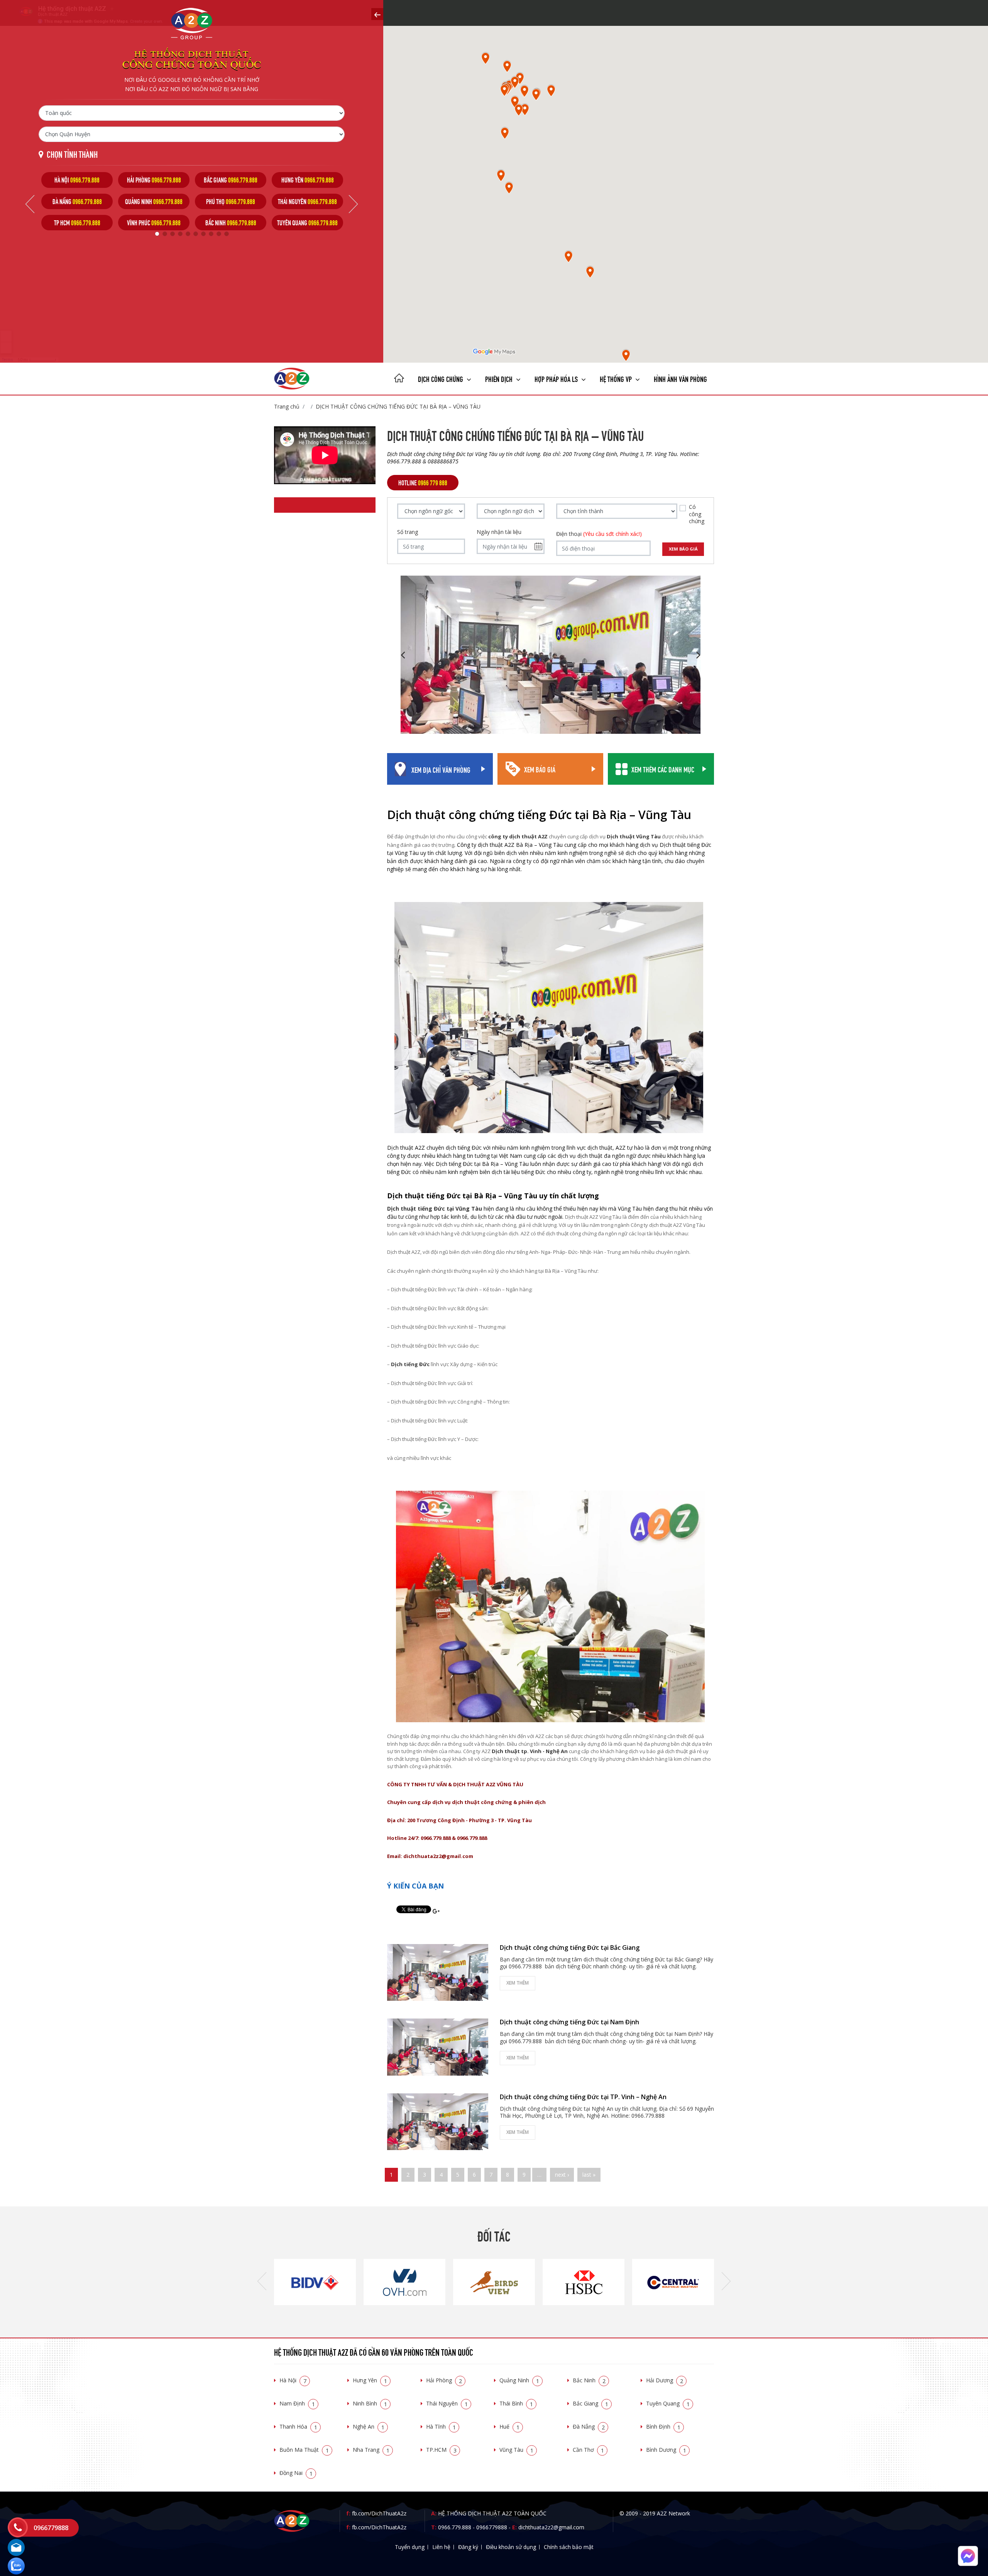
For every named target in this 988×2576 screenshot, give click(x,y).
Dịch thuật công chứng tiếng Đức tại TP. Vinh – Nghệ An (583, 2097)
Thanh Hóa (298, 2427)
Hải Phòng (444, 2380)
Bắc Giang (590, 2403)
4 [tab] (180, 234)
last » (589, 2175)
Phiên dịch (500, 378)
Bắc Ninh (589, 2380)
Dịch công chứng (441, 378)
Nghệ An (369, 2427)
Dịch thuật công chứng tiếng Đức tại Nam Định (569, 2022)
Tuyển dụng (410, 2547)
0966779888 (492, 2527)
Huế (509, 2427)
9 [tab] (219, 234)
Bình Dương (666, 2450)
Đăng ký (468, 2547)
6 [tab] (196, 234)
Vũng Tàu (516, 2450)
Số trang (408, 532)
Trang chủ (287, 406)
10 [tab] (227, 234)
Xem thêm (518, 1983)
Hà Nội (293, 2380)
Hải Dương (665, 2380)
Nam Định (297, 2403)
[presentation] (262, 2282)
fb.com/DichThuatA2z (379, 2513)
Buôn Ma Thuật (304, 2450)
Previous (30, 204)
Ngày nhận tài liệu (499, 532)
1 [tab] (157, 234)
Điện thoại (599, 534)
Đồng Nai (296, 2473)
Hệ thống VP (617, 378)
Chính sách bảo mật (569, 2547)
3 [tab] (173, 234)
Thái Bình (516, 2403)
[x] (377, 14)
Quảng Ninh (519, 2380)
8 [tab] (211, 234)
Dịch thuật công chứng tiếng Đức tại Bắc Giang (570, 1948)
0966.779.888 (455, 2527)
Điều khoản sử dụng (511, 2547)
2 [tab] (165, 234)
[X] (399, 379)
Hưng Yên (370, 2380)
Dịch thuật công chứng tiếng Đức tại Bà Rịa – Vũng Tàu (398, 406)
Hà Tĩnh (441, 2427)
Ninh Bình (370, 2403)
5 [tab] (188, 234)
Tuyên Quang (668, 2403)
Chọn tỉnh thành (72, 154)
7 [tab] (203, 234)
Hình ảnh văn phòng (680, 378)
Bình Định (663, 2427)
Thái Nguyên (447, 2403)
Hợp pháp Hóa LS (557, 378)
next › (562, 2175)
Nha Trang (371, 2450)
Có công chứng (697, 514)
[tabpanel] (77, 201)
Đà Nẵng (589, 2427)
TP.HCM (441, 2450)
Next (353, 204)
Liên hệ (441, 2547)
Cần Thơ (588, 2450)
